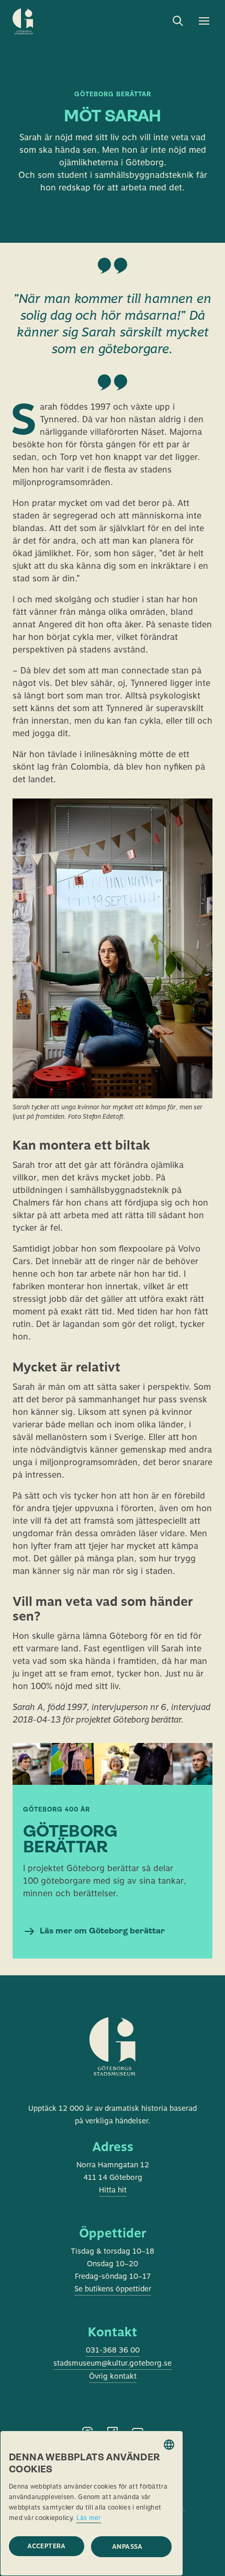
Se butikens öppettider (113, 2289)
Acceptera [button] (47, 2546)
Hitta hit (113, 2190)
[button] (131, 2547)
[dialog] (92, 2503)
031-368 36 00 (113, 2350)
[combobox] (169, 2445)
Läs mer (89, 2518)
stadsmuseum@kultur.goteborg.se (113, 2363)
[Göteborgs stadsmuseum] (113, 2060)
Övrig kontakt (113, 2376)
